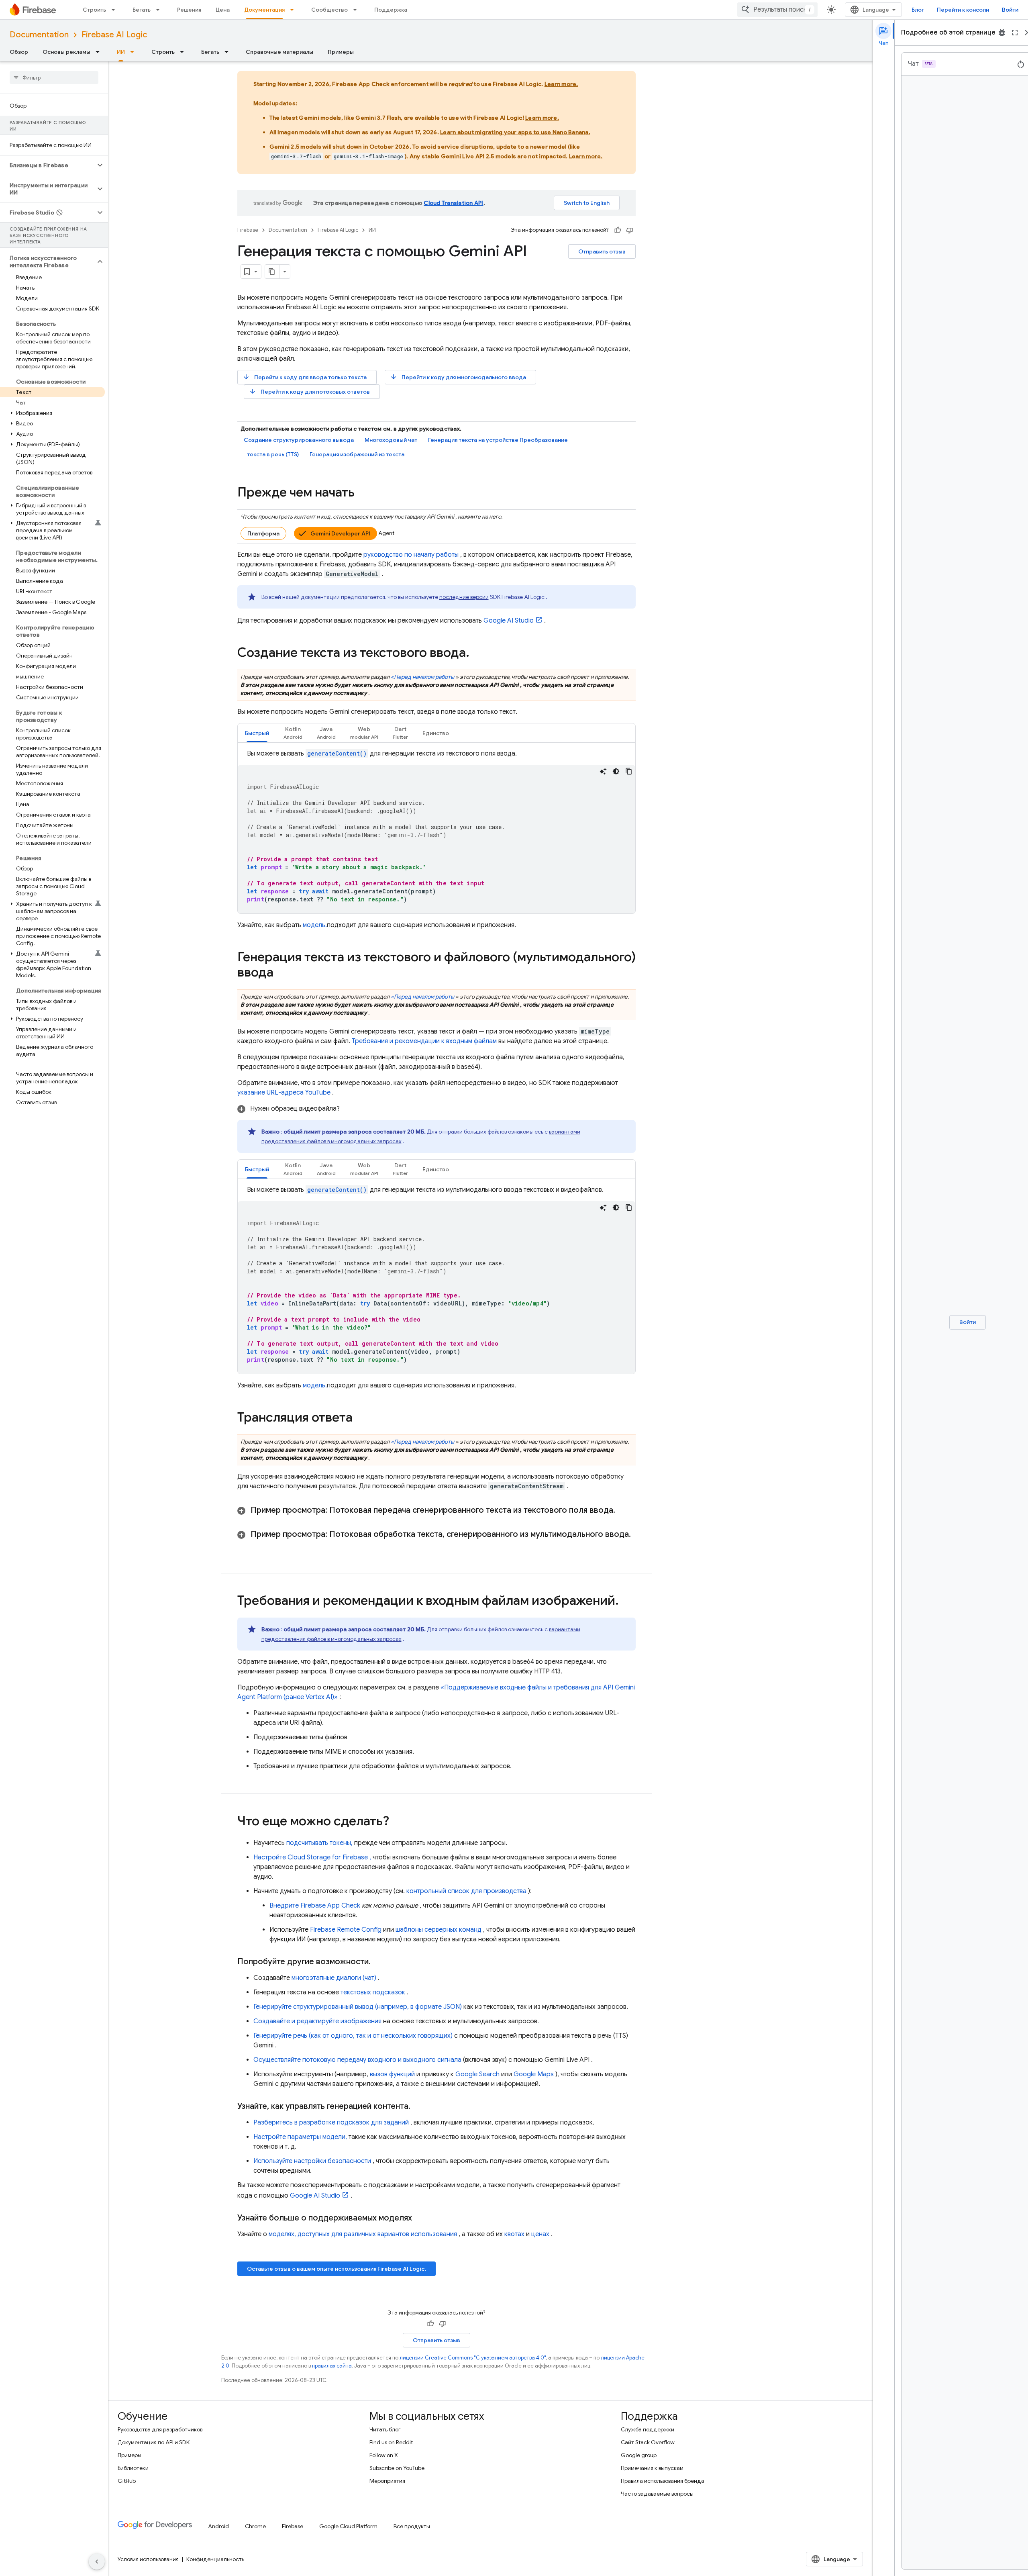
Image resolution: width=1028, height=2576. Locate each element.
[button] (48, 165)
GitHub (127, 2481)
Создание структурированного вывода (299, 440)
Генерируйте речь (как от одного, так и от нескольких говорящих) (353, 2036)
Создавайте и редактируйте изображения (317, 2021)
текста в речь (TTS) (273, 454)
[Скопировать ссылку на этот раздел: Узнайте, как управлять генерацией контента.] (418, 2106)
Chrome (255, 2526)
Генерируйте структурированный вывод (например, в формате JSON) (358, 2007)
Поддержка (391, 10)
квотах (514, 2234)
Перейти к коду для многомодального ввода (458, 377)
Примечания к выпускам (652, 2468)
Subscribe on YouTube (397, 2468)
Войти (1010, 10)
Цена (223, 10)
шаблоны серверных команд (439, 1930)
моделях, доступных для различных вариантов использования (363, 2234)
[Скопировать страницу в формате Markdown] (272, 272)
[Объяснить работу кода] (603, 771)
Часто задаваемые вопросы (657, 2494)
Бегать (142, 10)
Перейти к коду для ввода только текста (305, 377)
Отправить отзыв (602, 251)
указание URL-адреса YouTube (284, 1093)
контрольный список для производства (466, 1891)
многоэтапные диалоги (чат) (334, 1978)
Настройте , (312, 1857)
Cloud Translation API (453, 203)
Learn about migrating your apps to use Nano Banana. (515, 132)
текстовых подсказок (373, 1992)
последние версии (464, 597)
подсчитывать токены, (319, 1843)
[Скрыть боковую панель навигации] (97, 2562)
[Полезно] (618, 230)
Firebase (248, 230)
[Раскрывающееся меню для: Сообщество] (357, 10)
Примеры (341, 52)
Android (218, 2526)
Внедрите (315, 1906)
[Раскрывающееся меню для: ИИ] (135, 52)
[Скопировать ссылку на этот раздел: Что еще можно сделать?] (397, 1822)
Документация (264, 10)
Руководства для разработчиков (160, 2429)
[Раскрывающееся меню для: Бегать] (160, 10)
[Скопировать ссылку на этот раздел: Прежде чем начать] (363, 493)
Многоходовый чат (391, 440)
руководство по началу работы (411, 555)
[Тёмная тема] (616, 771)
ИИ (121, 52)
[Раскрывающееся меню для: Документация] (294, 10)
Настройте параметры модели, (300, 2137)
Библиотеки (133, 2468)
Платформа (263, 533)
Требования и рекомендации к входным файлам (424, 1041)
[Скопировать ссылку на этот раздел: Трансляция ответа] (361, 1418)
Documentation (39, 35)
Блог (918, 10)
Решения (189, 10)
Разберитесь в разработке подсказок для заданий (331, 2122)
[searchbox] (54, 78)
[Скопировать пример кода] (629, 771)
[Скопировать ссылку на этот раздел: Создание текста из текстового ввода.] (477, 654)
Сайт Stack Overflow (648, 2442)
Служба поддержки (648, 2429)
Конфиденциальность (215, 2559)
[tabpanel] (436, 831)
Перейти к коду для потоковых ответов (309, 391)
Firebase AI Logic (114, 35)
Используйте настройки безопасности (312, 2161)
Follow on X (384, 2455)
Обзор (19, 52)
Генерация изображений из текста (357, 454)
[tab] (257, 733)
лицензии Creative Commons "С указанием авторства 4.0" (473, 2358)
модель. (315, 925)
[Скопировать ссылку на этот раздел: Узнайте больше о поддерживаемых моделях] (420, 2218)
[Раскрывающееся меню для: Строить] (116, 10)
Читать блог (385, 2429)
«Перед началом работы (422, 677)
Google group (639, 2455)
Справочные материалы (279, 52)
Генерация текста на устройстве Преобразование (498, 440)
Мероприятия (387, 2481)
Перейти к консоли (963, 10)
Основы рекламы (66, 52)
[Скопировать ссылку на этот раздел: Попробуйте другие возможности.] (379, 1962)
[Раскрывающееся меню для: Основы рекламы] (100, 52)
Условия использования (148, 2559)
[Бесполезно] (630, 230)
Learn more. (561, 84)
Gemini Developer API (340, 533)
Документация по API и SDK (154, 2442)
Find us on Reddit (391, 2442)
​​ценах (540, 2234)
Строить (94, 10)
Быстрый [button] (257, 733)
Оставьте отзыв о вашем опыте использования (337, 2269)
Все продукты (412, 2526)
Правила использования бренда (663, 2481)
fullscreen (1015, 33)
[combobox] (777, 10)
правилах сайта (332, 2366)
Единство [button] (436, 733)
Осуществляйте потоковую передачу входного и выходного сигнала (357, 2060)
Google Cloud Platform (348, 2526)
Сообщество (329, 10)
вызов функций (392, 2074)
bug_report (1002, 33)
